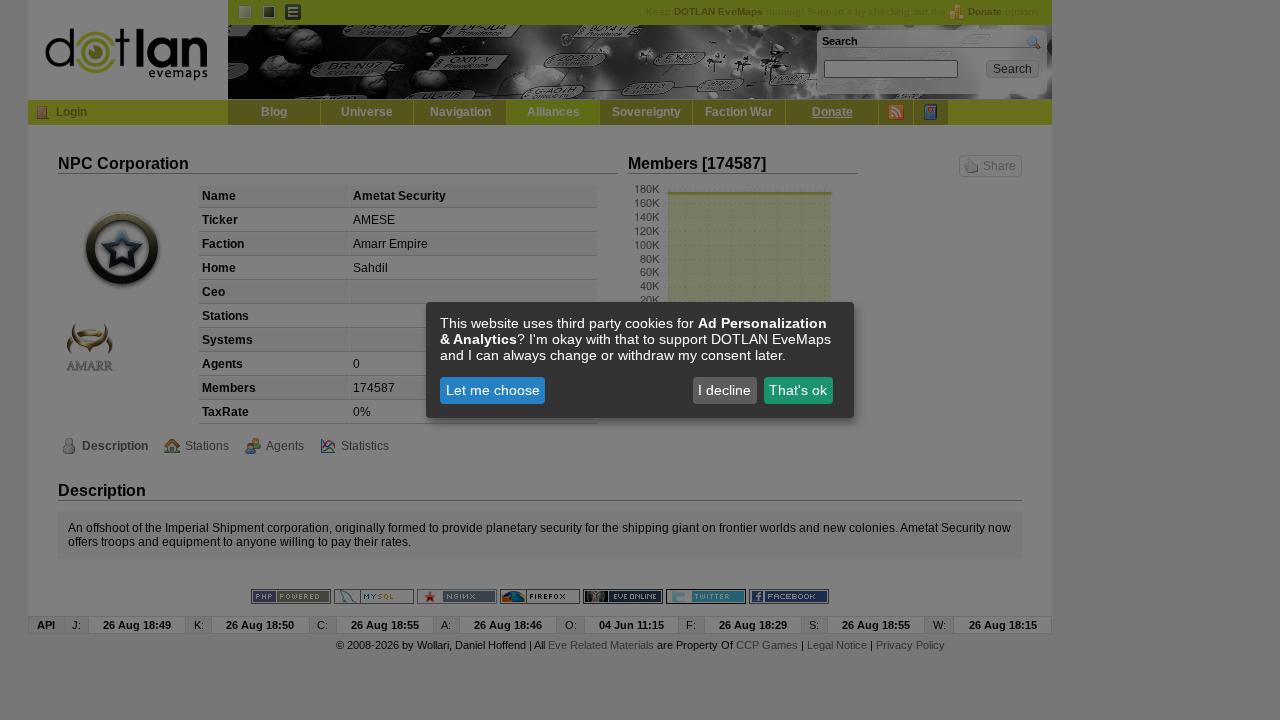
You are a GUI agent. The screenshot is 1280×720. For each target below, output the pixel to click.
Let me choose (493, 390)
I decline (724, 390)
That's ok (798, 390)
